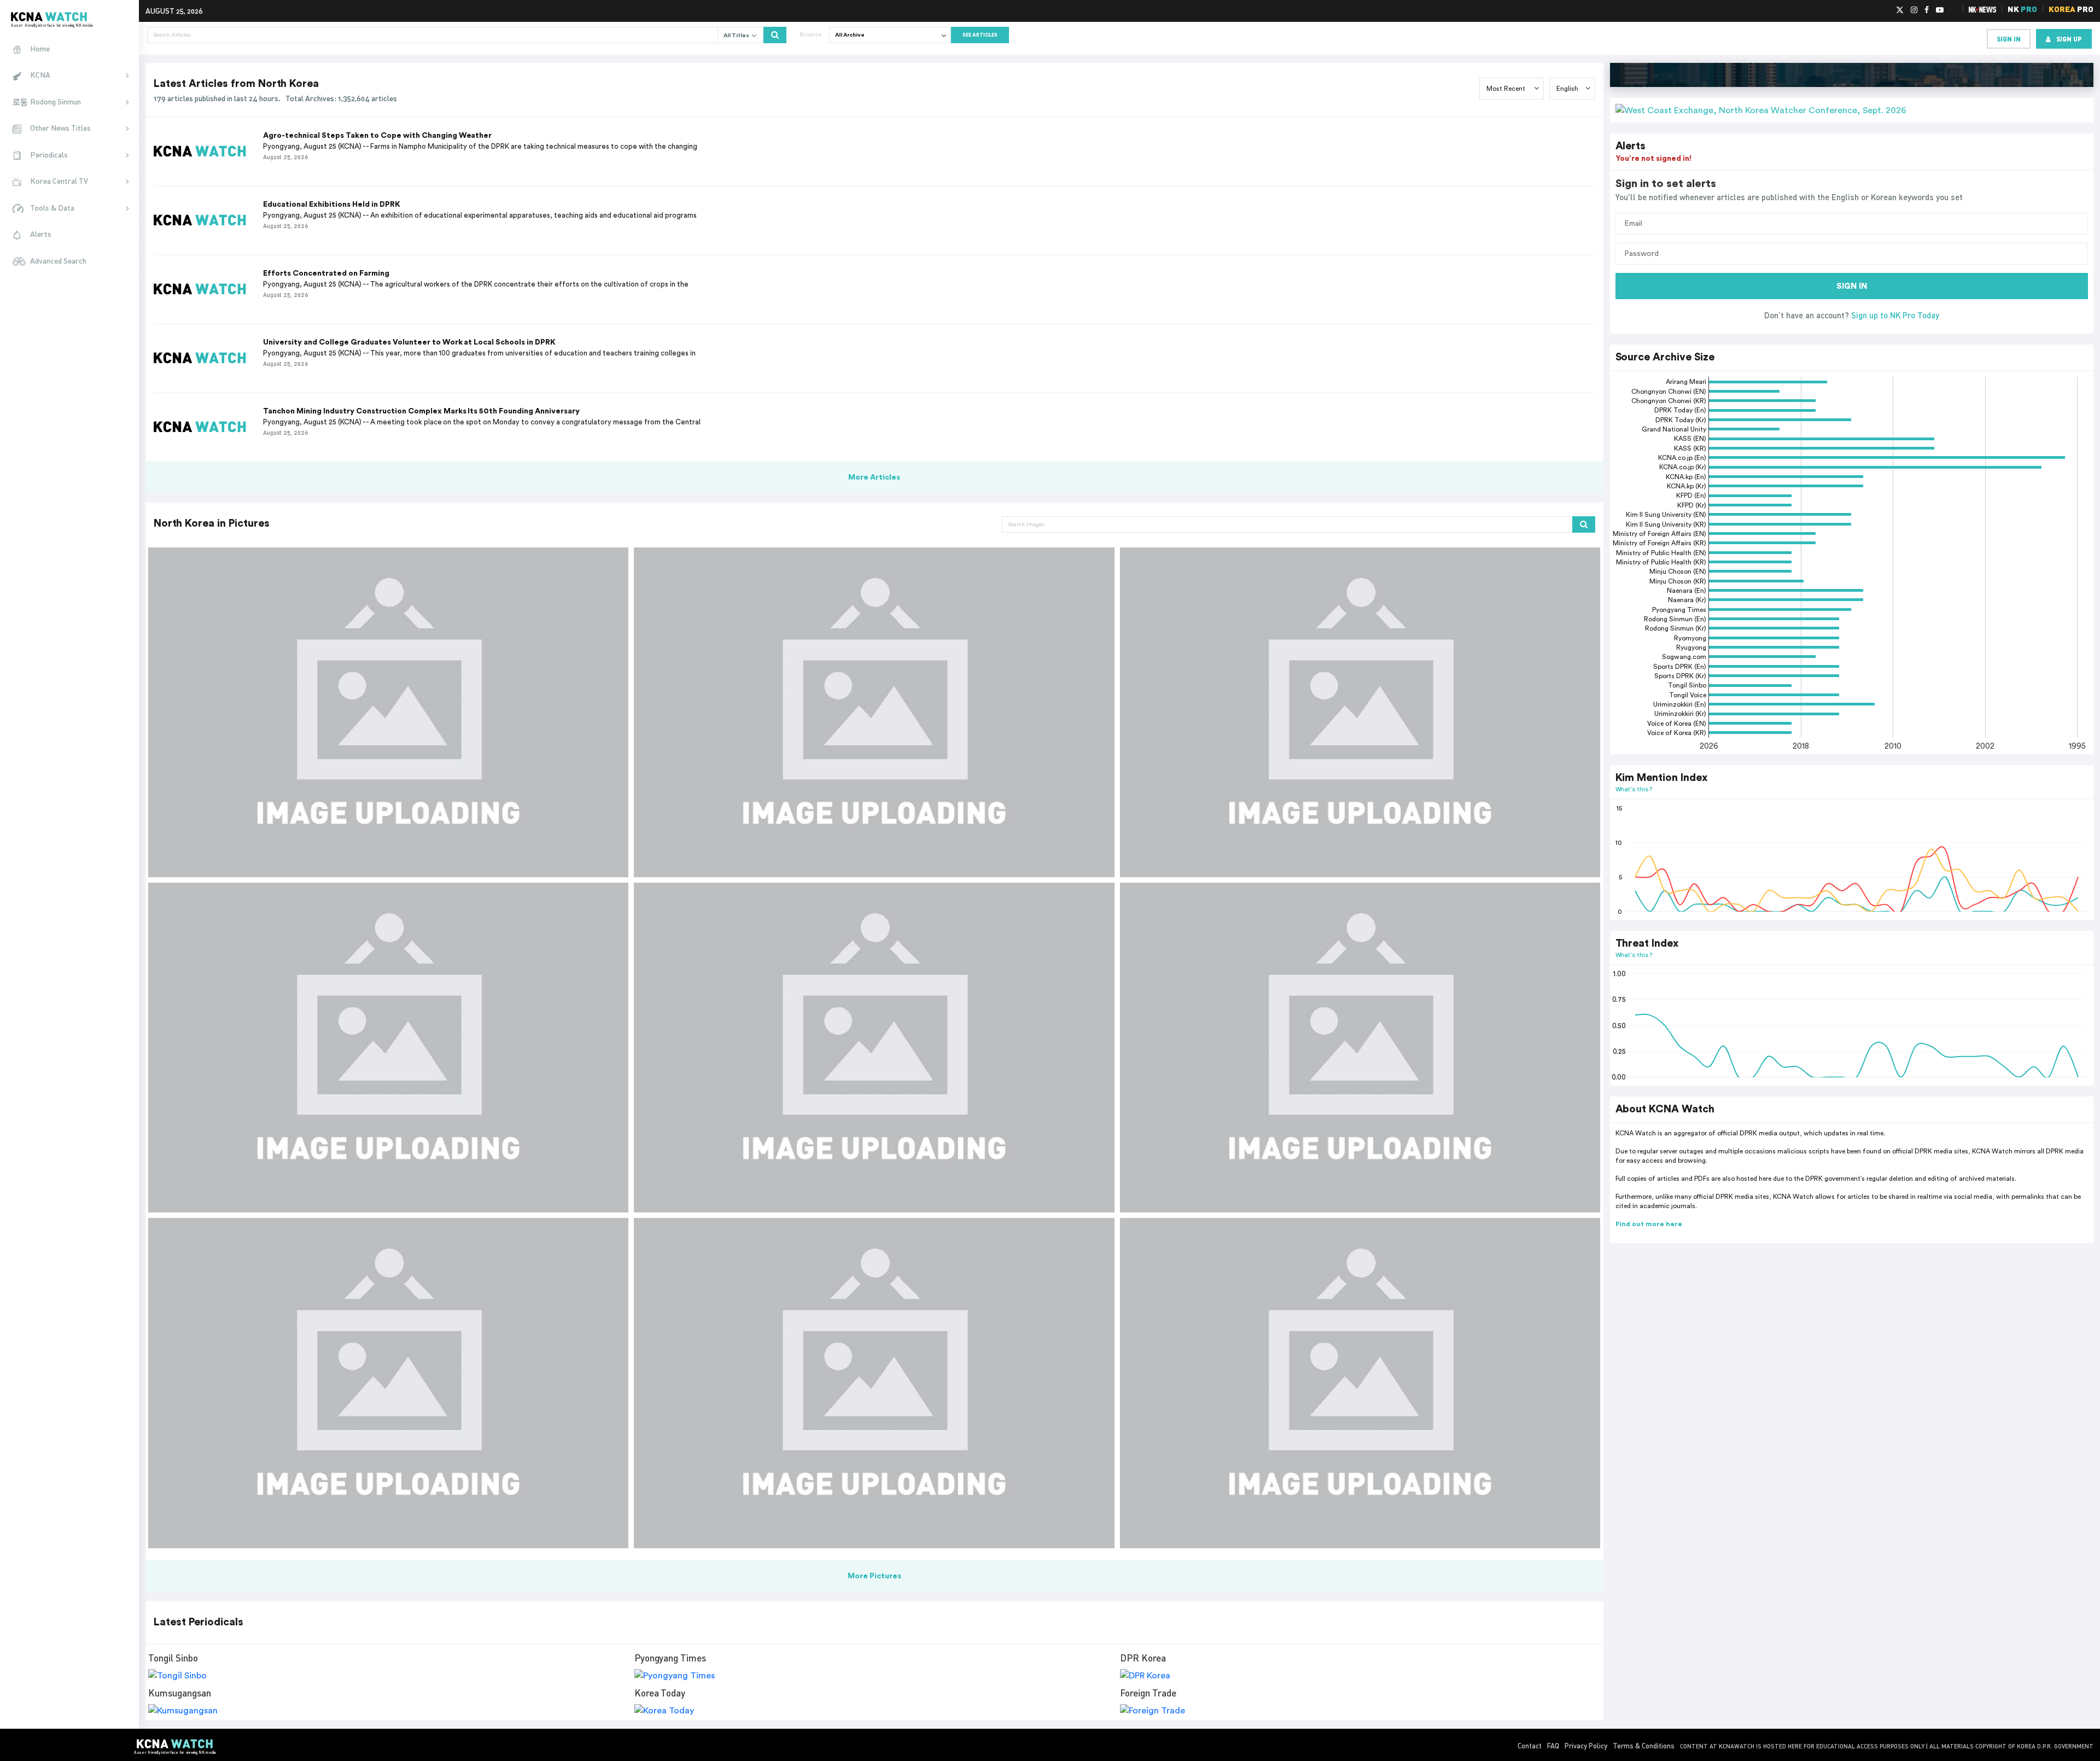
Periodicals (49, 154)
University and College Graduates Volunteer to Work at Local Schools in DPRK (409, 342)
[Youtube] (1940, 10)
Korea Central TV (59, 181)
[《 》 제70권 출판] (388, 1383)
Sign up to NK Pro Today (1895, 315)
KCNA (40, 75)
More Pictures (874, 1576)
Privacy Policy (1586, 1746)
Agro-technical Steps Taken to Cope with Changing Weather (377, 136)
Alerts (41, 234)
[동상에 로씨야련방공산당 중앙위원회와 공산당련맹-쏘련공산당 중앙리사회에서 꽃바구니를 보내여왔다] (874, 1048)
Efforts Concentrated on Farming (326, 273)
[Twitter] (1900, 10)
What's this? (1634, 789)
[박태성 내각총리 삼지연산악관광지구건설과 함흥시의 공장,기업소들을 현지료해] (388, 1048)
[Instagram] (1914, 10)
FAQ (1553, 1746)
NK (2022, 9)
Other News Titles (60, 128)
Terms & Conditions (1644, 1746)
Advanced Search (58, 261)
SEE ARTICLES (980, 35)
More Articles (874, 477)
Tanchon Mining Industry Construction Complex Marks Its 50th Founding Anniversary (421, 411)
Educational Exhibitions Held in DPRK (332, 205)
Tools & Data (52, 208)
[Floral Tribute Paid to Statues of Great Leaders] (874, 712)
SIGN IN (1852, 286)
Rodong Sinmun (56, 101)
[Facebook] (1927, 10)
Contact (1530, 1746)
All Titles (737, 36)
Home (40, 48)
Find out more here (1649, 1224)
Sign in (2009, 39)
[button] (1852, 110)
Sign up (2069, 39)
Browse (810, 34)
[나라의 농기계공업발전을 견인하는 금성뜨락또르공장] (1360, 1383)
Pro (2071, 9)
